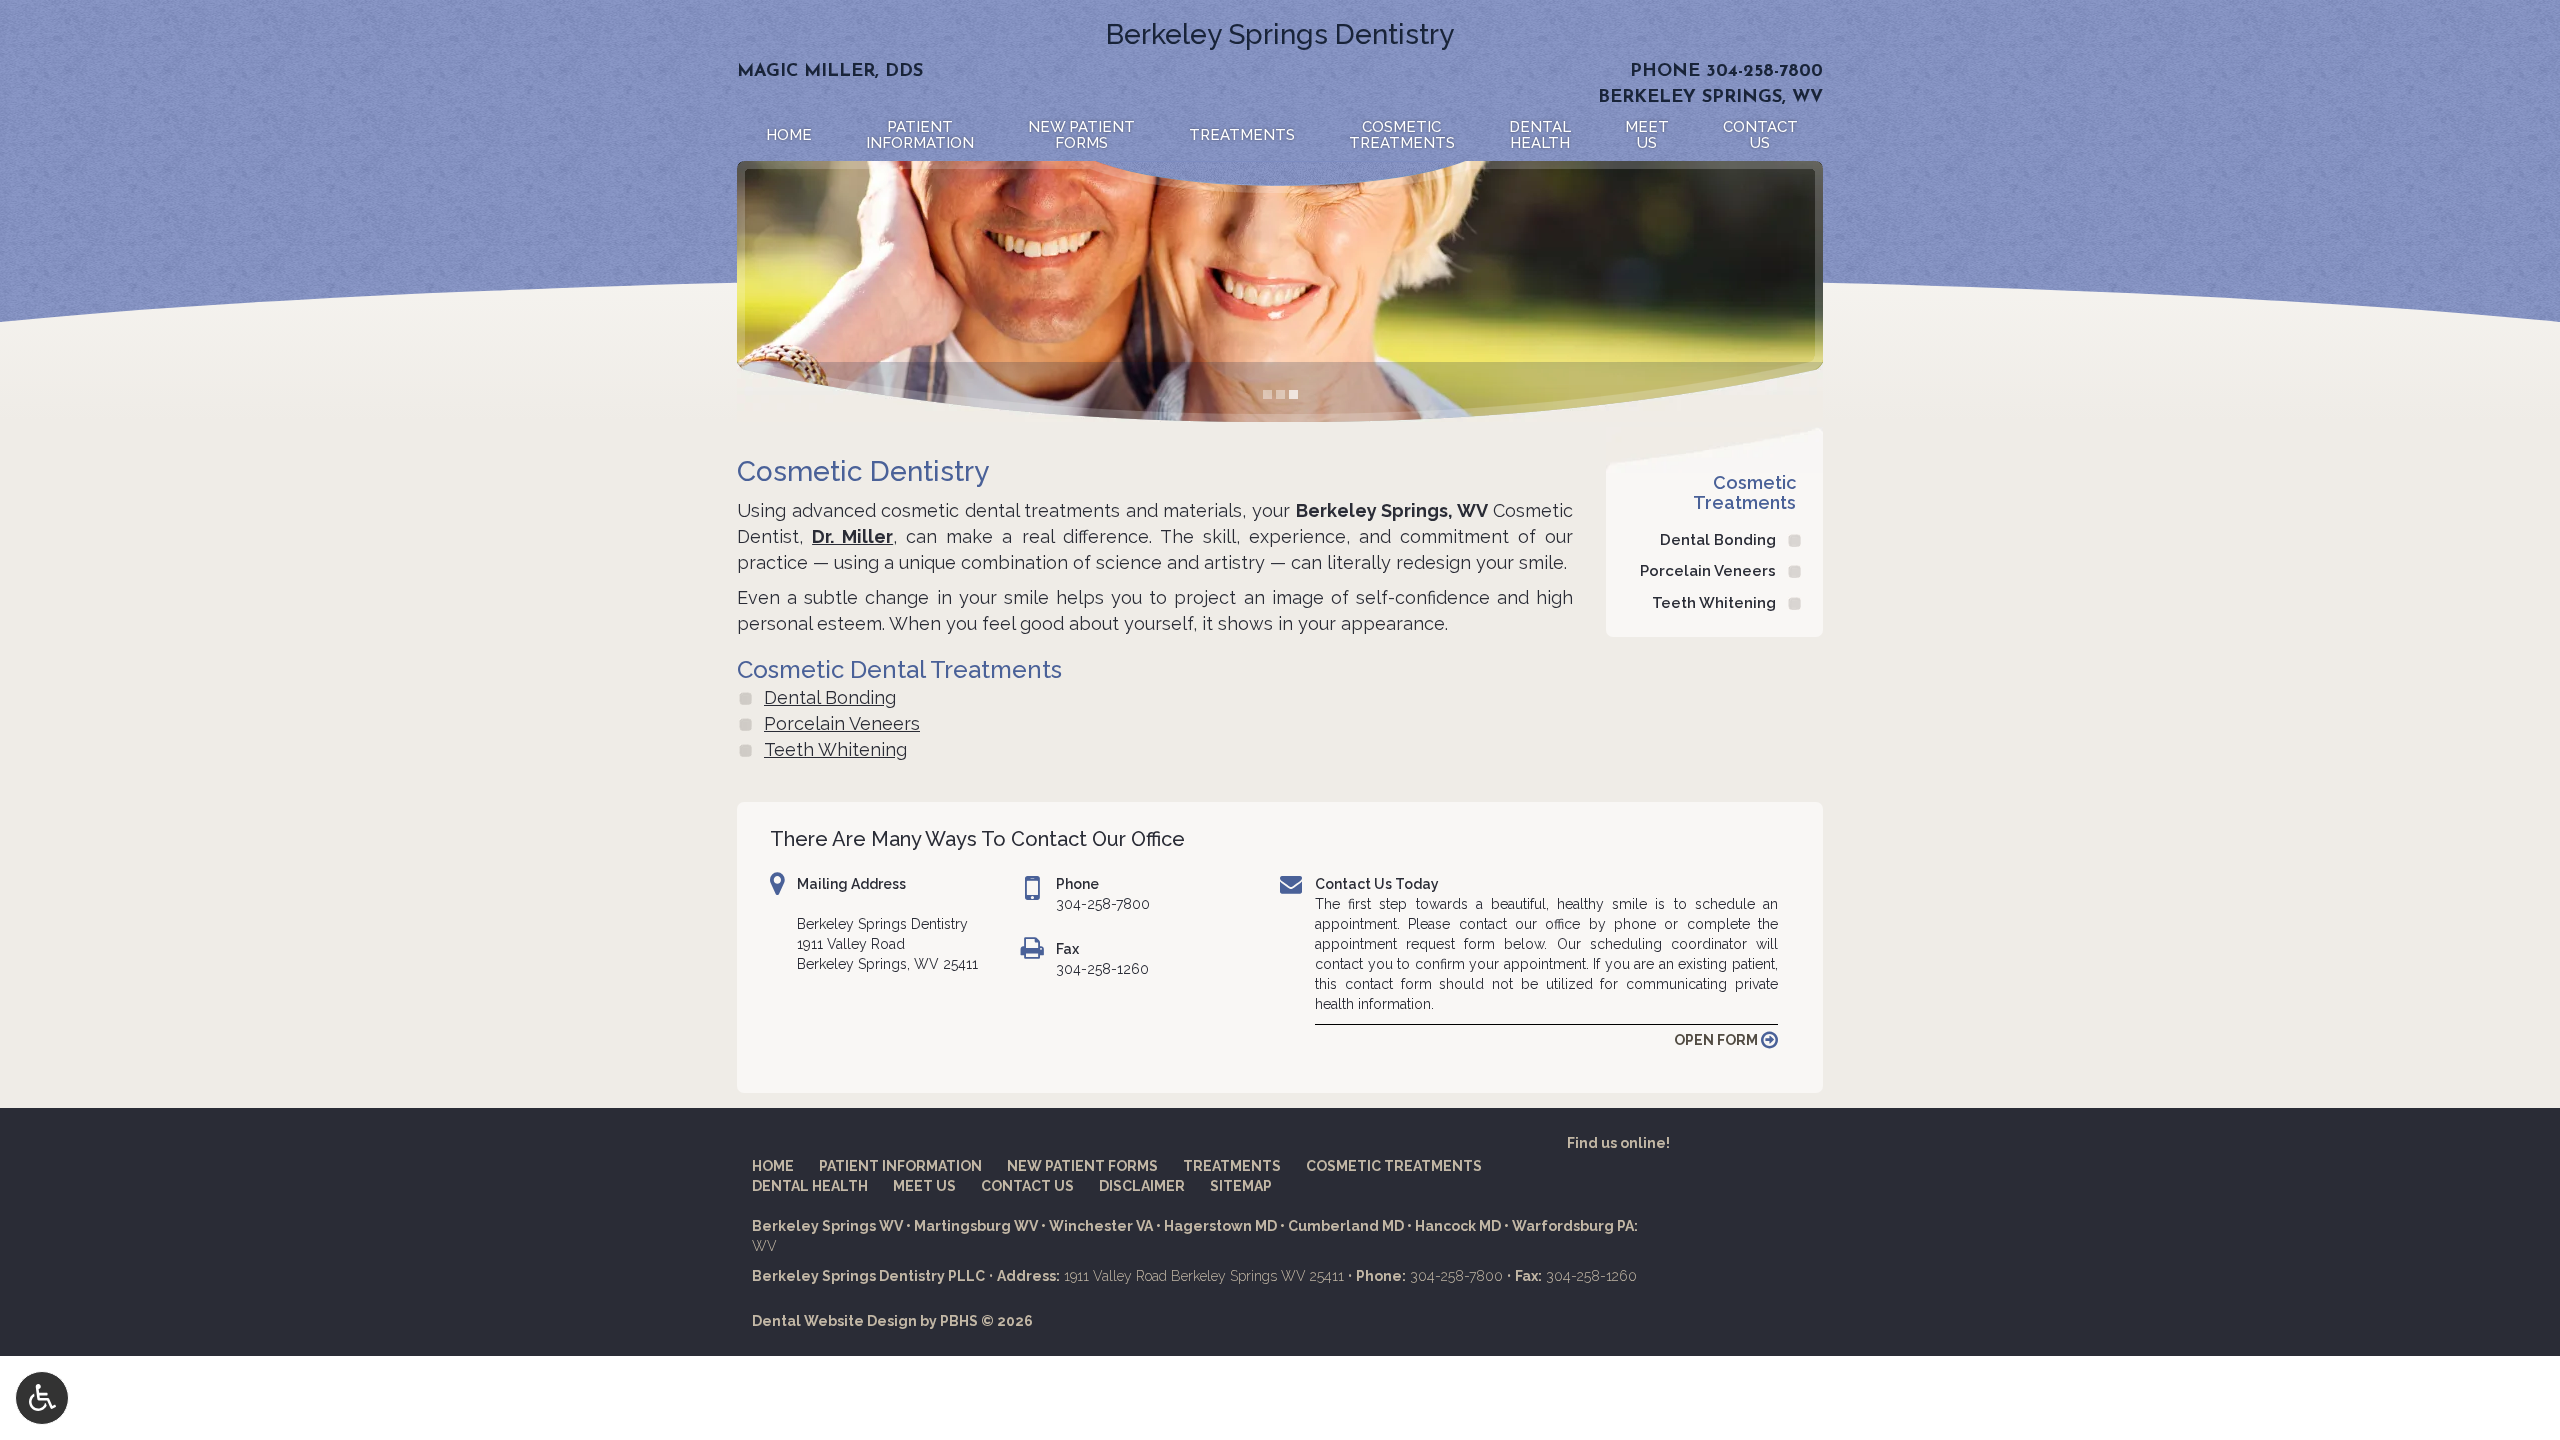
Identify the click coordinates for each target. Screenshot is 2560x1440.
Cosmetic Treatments (1744, 492)
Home (789, 135)
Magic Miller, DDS (830, 72)
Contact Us (1027, 1186)
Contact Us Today (1377, 884)
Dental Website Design (834, 1321)
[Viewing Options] (42, 1398)
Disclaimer (1142, 1186)
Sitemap (1241, 1186)
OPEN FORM (1717, 1040)
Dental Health (810, 1186)
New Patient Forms (1082, 1166)
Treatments (1242, 135)
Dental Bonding (830, 697)
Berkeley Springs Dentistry (1280, 34)
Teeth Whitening (835, 749)
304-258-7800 (1764, 72)
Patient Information (900, 1166)
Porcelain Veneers (842, 723)
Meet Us (924, 1186)
